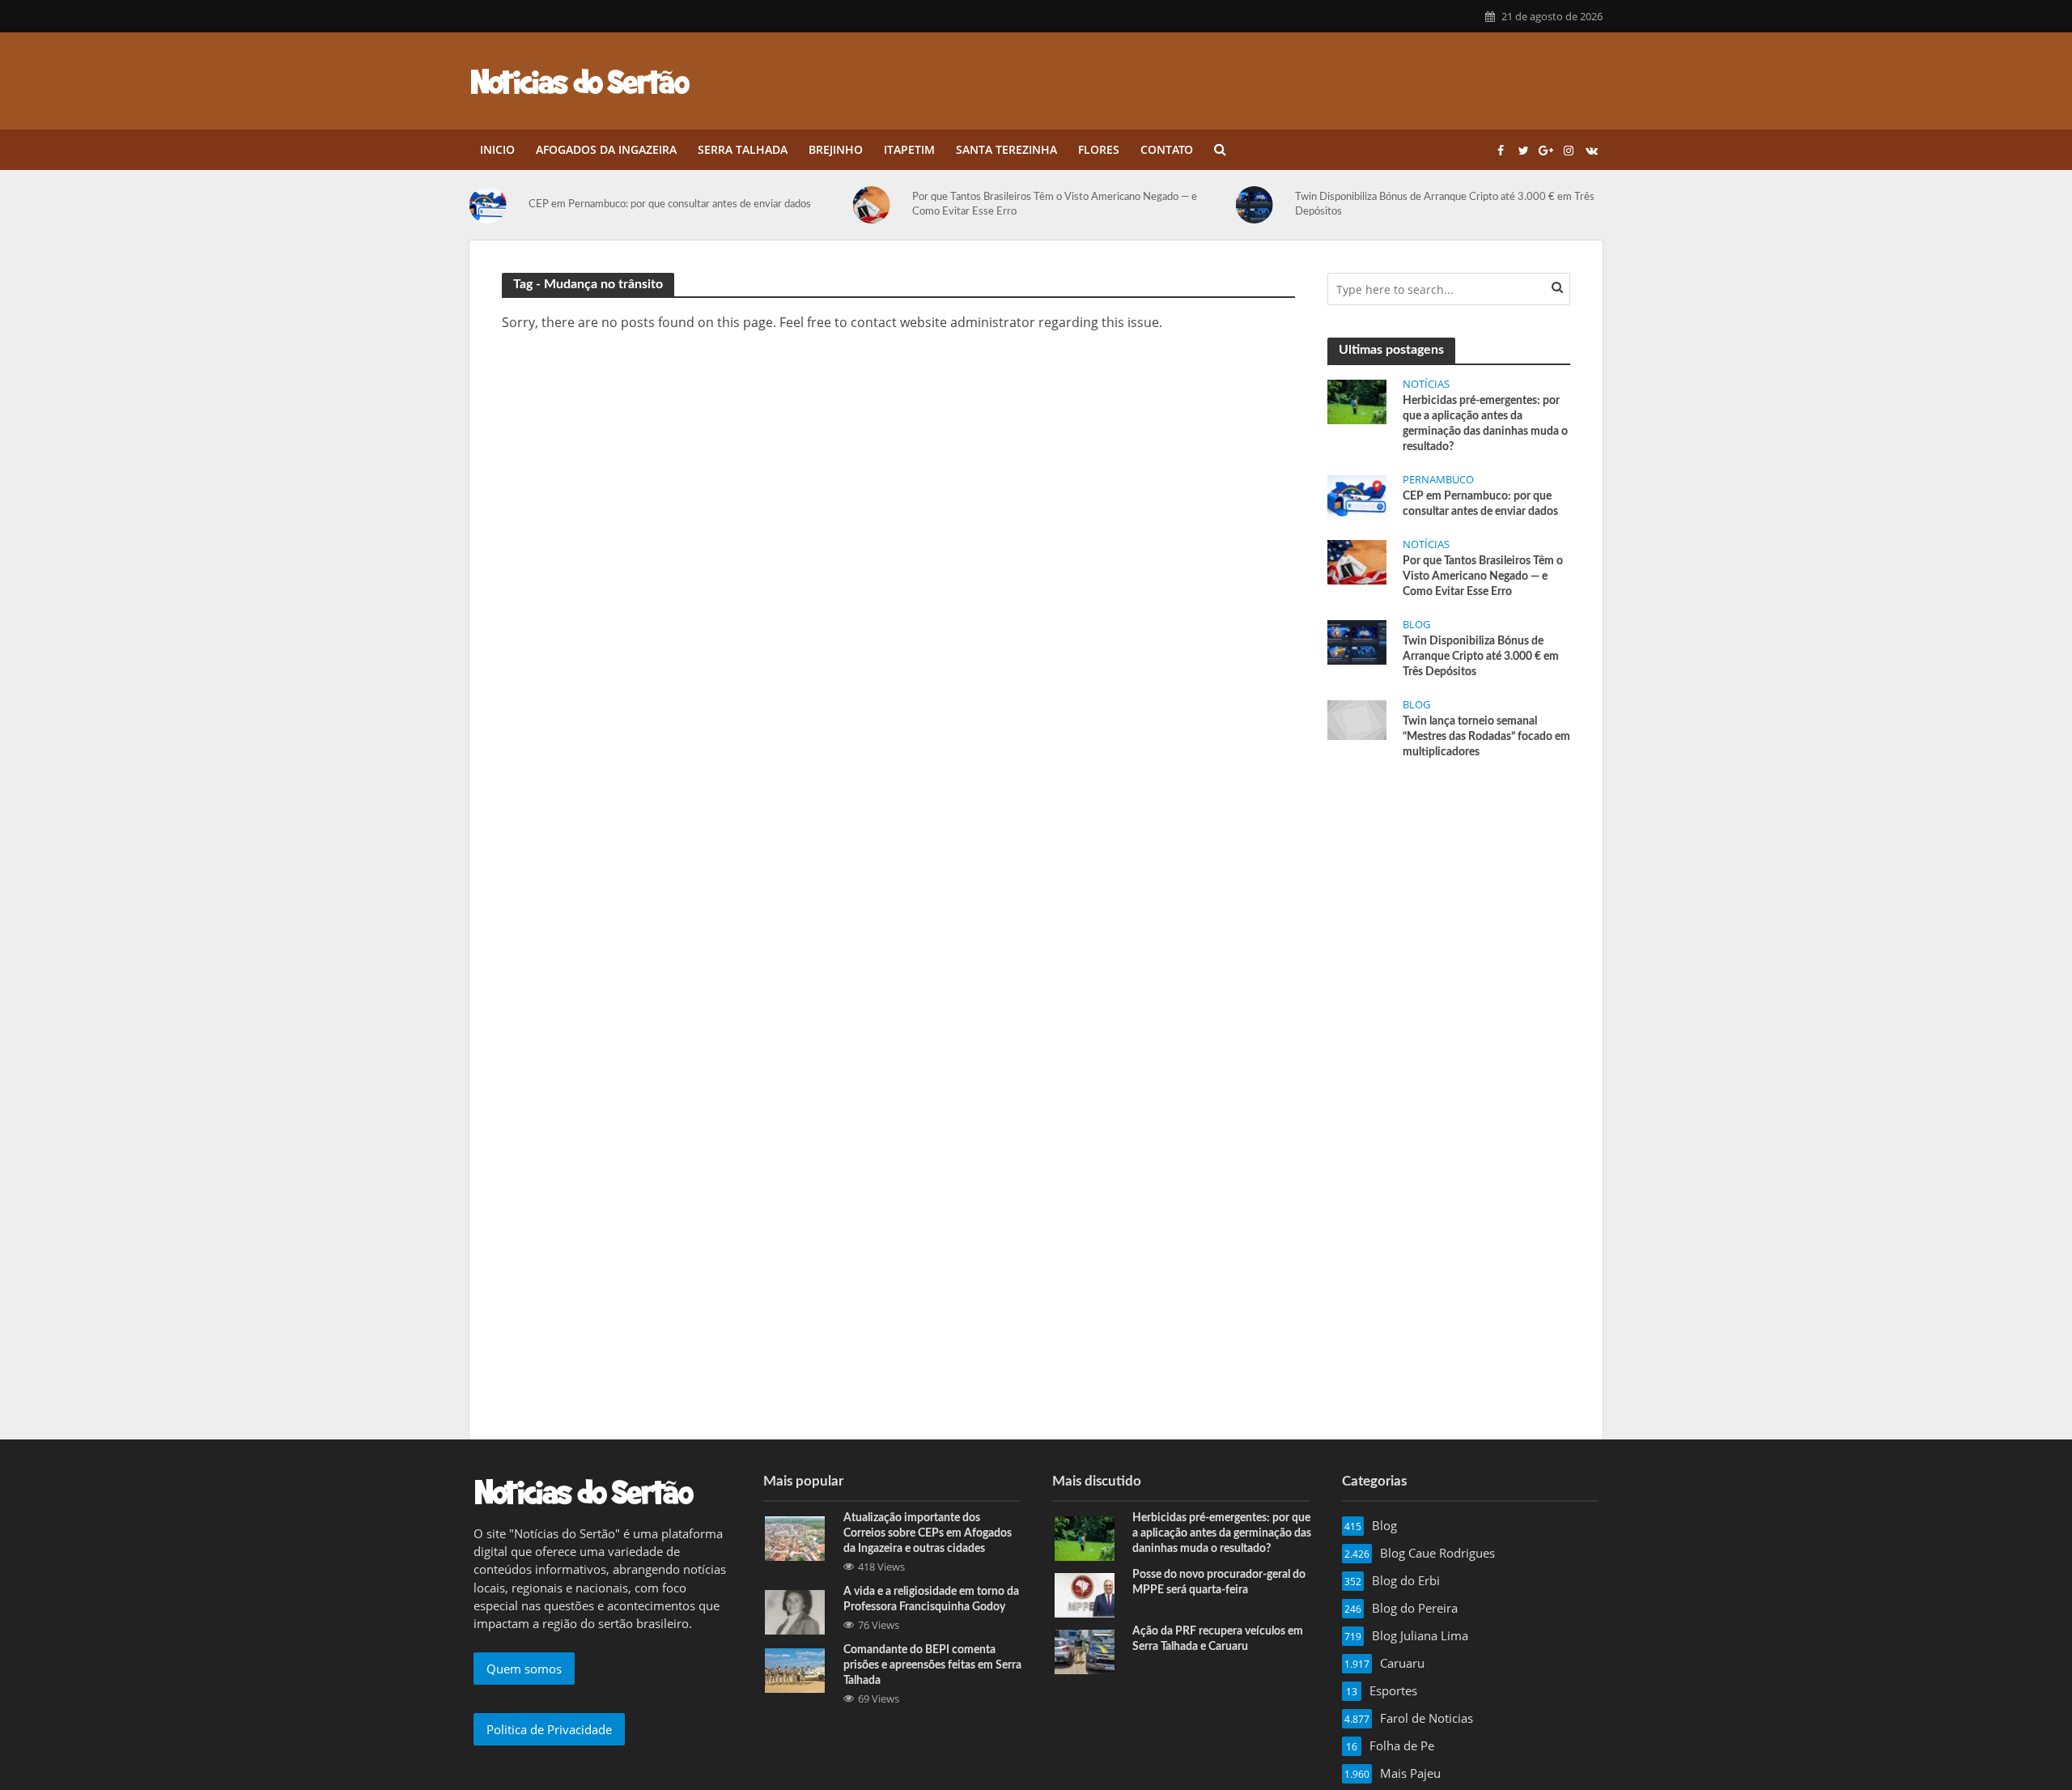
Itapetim (909, 149)
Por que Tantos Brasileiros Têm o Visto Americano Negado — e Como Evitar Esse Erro (1055, 204)
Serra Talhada (743, 149)
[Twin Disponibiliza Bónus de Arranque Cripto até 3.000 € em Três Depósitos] (1261, 205)
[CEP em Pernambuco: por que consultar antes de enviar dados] (495, 205)
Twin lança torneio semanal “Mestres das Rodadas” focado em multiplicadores (1486, 737)
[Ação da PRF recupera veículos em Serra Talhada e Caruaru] (1085, 1650)
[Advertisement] (1449, 895)
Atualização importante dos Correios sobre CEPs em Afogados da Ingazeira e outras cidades (928, 1533)
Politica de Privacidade (549, 1729)
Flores (1099, 149)
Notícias (1426, 384)
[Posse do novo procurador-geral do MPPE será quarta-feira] (1085, 1593)
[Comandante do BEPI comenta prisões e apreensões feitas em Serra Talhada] (795, 1669)
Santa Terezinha (1006, 149)
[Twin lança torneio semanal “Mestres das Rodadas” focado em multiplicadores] (1357, 719)
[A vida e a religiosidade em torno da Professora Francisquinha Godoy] (795, 1610)
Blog (1416, 625)
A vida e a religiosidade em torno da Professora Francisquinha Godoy (931, 1599)
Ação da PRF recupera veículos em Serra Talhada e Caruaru (1218, 1639)
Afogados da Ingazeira (606, 149)
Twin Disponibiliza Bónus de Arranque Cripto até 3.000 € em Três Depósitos (1445, 204)
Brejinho (836, 149)
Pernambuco (1438, 480)
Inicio (497, 149)
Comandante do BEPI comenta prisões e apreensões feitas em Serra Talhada (932, 1665)
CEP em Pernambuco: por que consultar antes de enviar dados (670, 204)
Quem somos (524, 1669)
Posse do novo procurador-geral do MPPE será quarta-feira (1219, 1582)
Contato (1167, 149)
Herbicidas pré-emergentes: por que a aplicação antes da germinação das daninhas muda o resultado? (1485, 424)
